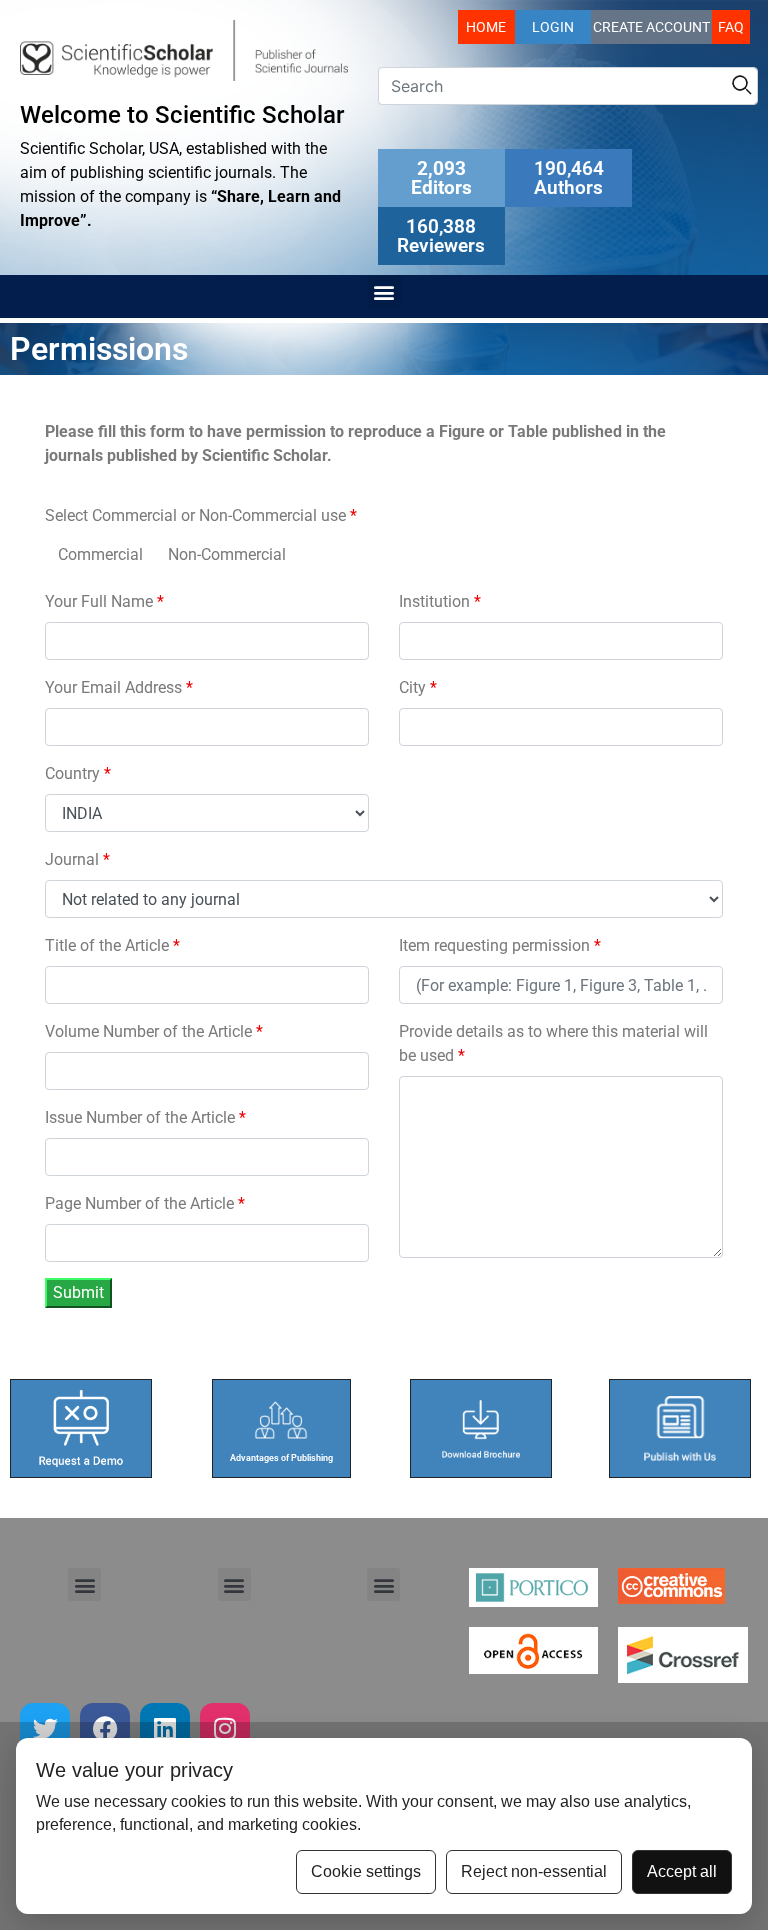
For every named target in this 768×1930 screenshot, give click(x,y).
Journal (77, 859)
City (418, 687)
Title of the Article (112, 945)
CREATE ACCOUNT (651, 27)
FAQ (731, 27)
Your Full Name (104, 601)
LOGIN (553, 27)
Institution (440, 601)
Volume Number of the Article (154, 1031)
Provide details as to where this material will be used (553, 1043)
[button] (384, 291)
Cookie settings (366, 1871)
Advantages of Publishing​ (281, 1458)
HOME (486, 27)
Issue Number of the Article (145, 1117)
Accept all (682, 1871)
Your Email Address (119, 687)
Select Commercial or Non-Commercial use (201, 515)
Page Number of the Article (145, 1203)
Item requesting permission (500, 945)
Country (78, 773)
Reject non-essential (534, 1871)
